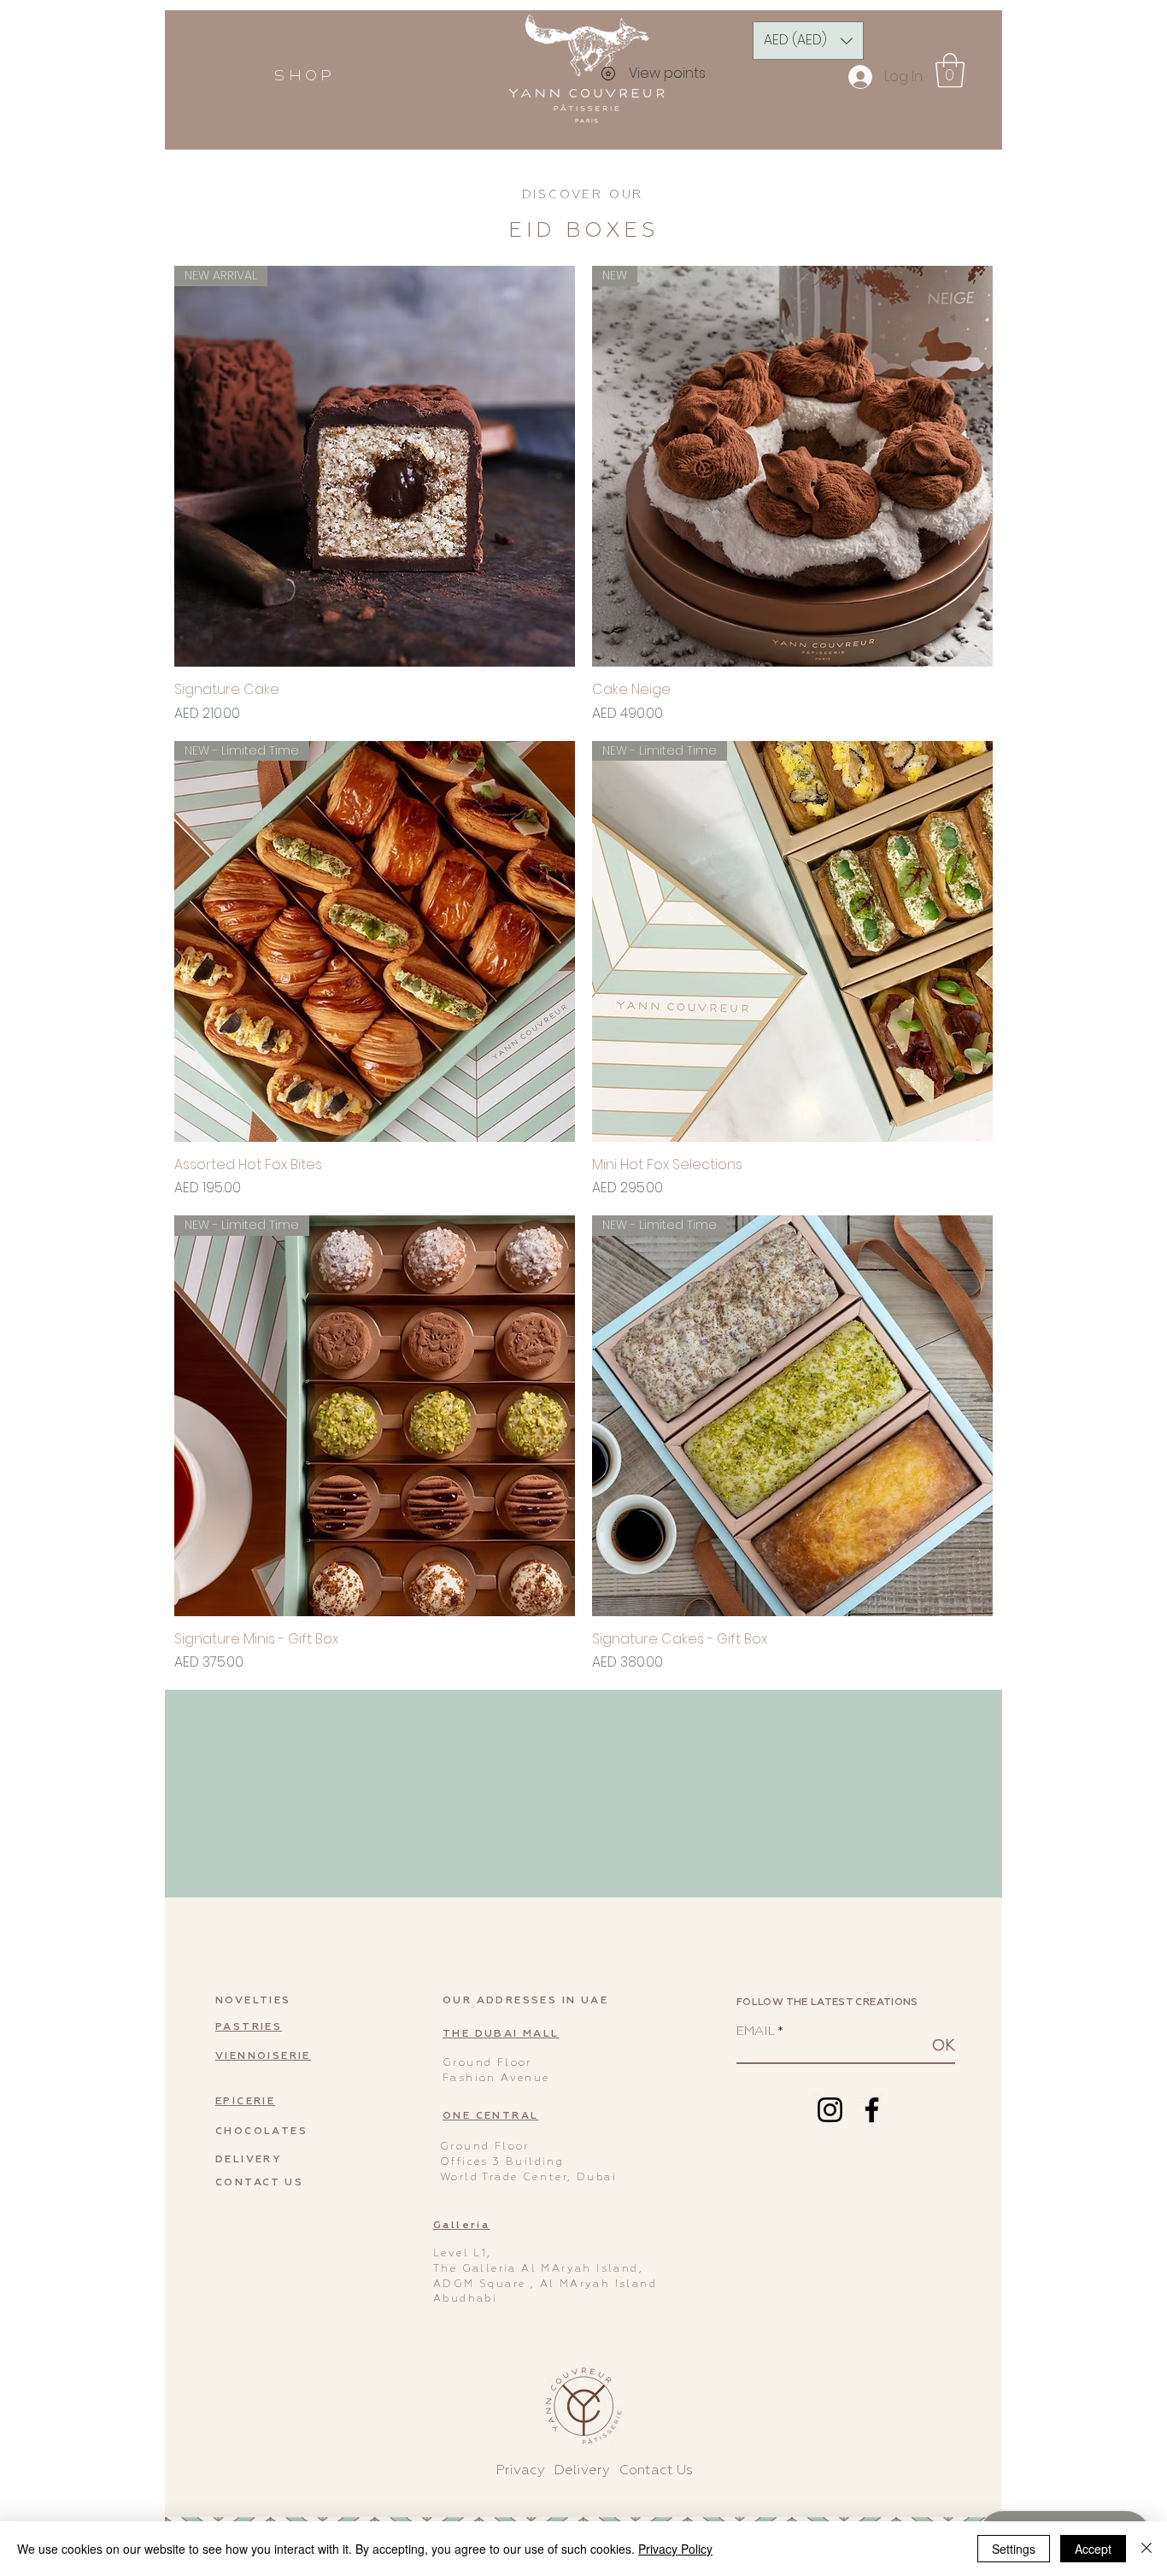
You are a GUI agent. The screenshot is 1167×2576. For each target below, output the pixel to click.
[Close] (1146, 2549)
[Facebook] (872, 2110)
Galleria (461, 2226)
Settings (1014, 2549)
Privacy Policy (675, 2549)
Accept (1093, 2549)
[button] (303, 76)
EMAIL (755, 2031)
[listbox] (808, 41)
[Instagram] (830, 2110)
